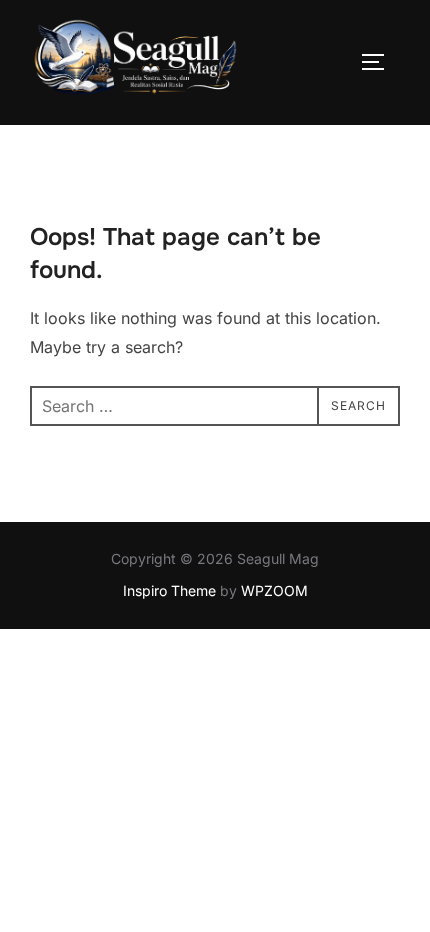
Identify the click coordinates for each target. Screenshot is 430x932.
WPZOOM (274, 590)
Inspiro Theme (169, 590)
